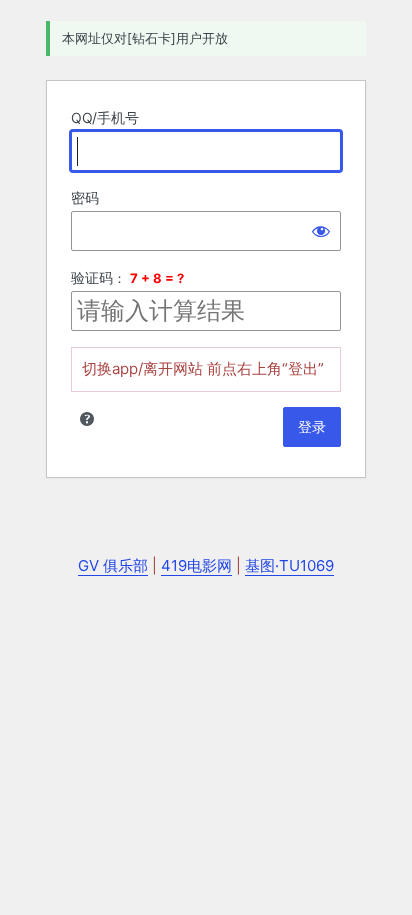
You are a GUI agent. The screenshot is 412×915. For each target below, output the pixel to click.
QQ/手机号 (105, 117)
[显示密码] (321, 231)
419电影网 (196, 565)
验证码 (92, 277)
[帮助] (87, 419)
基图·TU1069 (289, 565)
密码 (85, 197)
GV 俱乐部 (113, 565)
